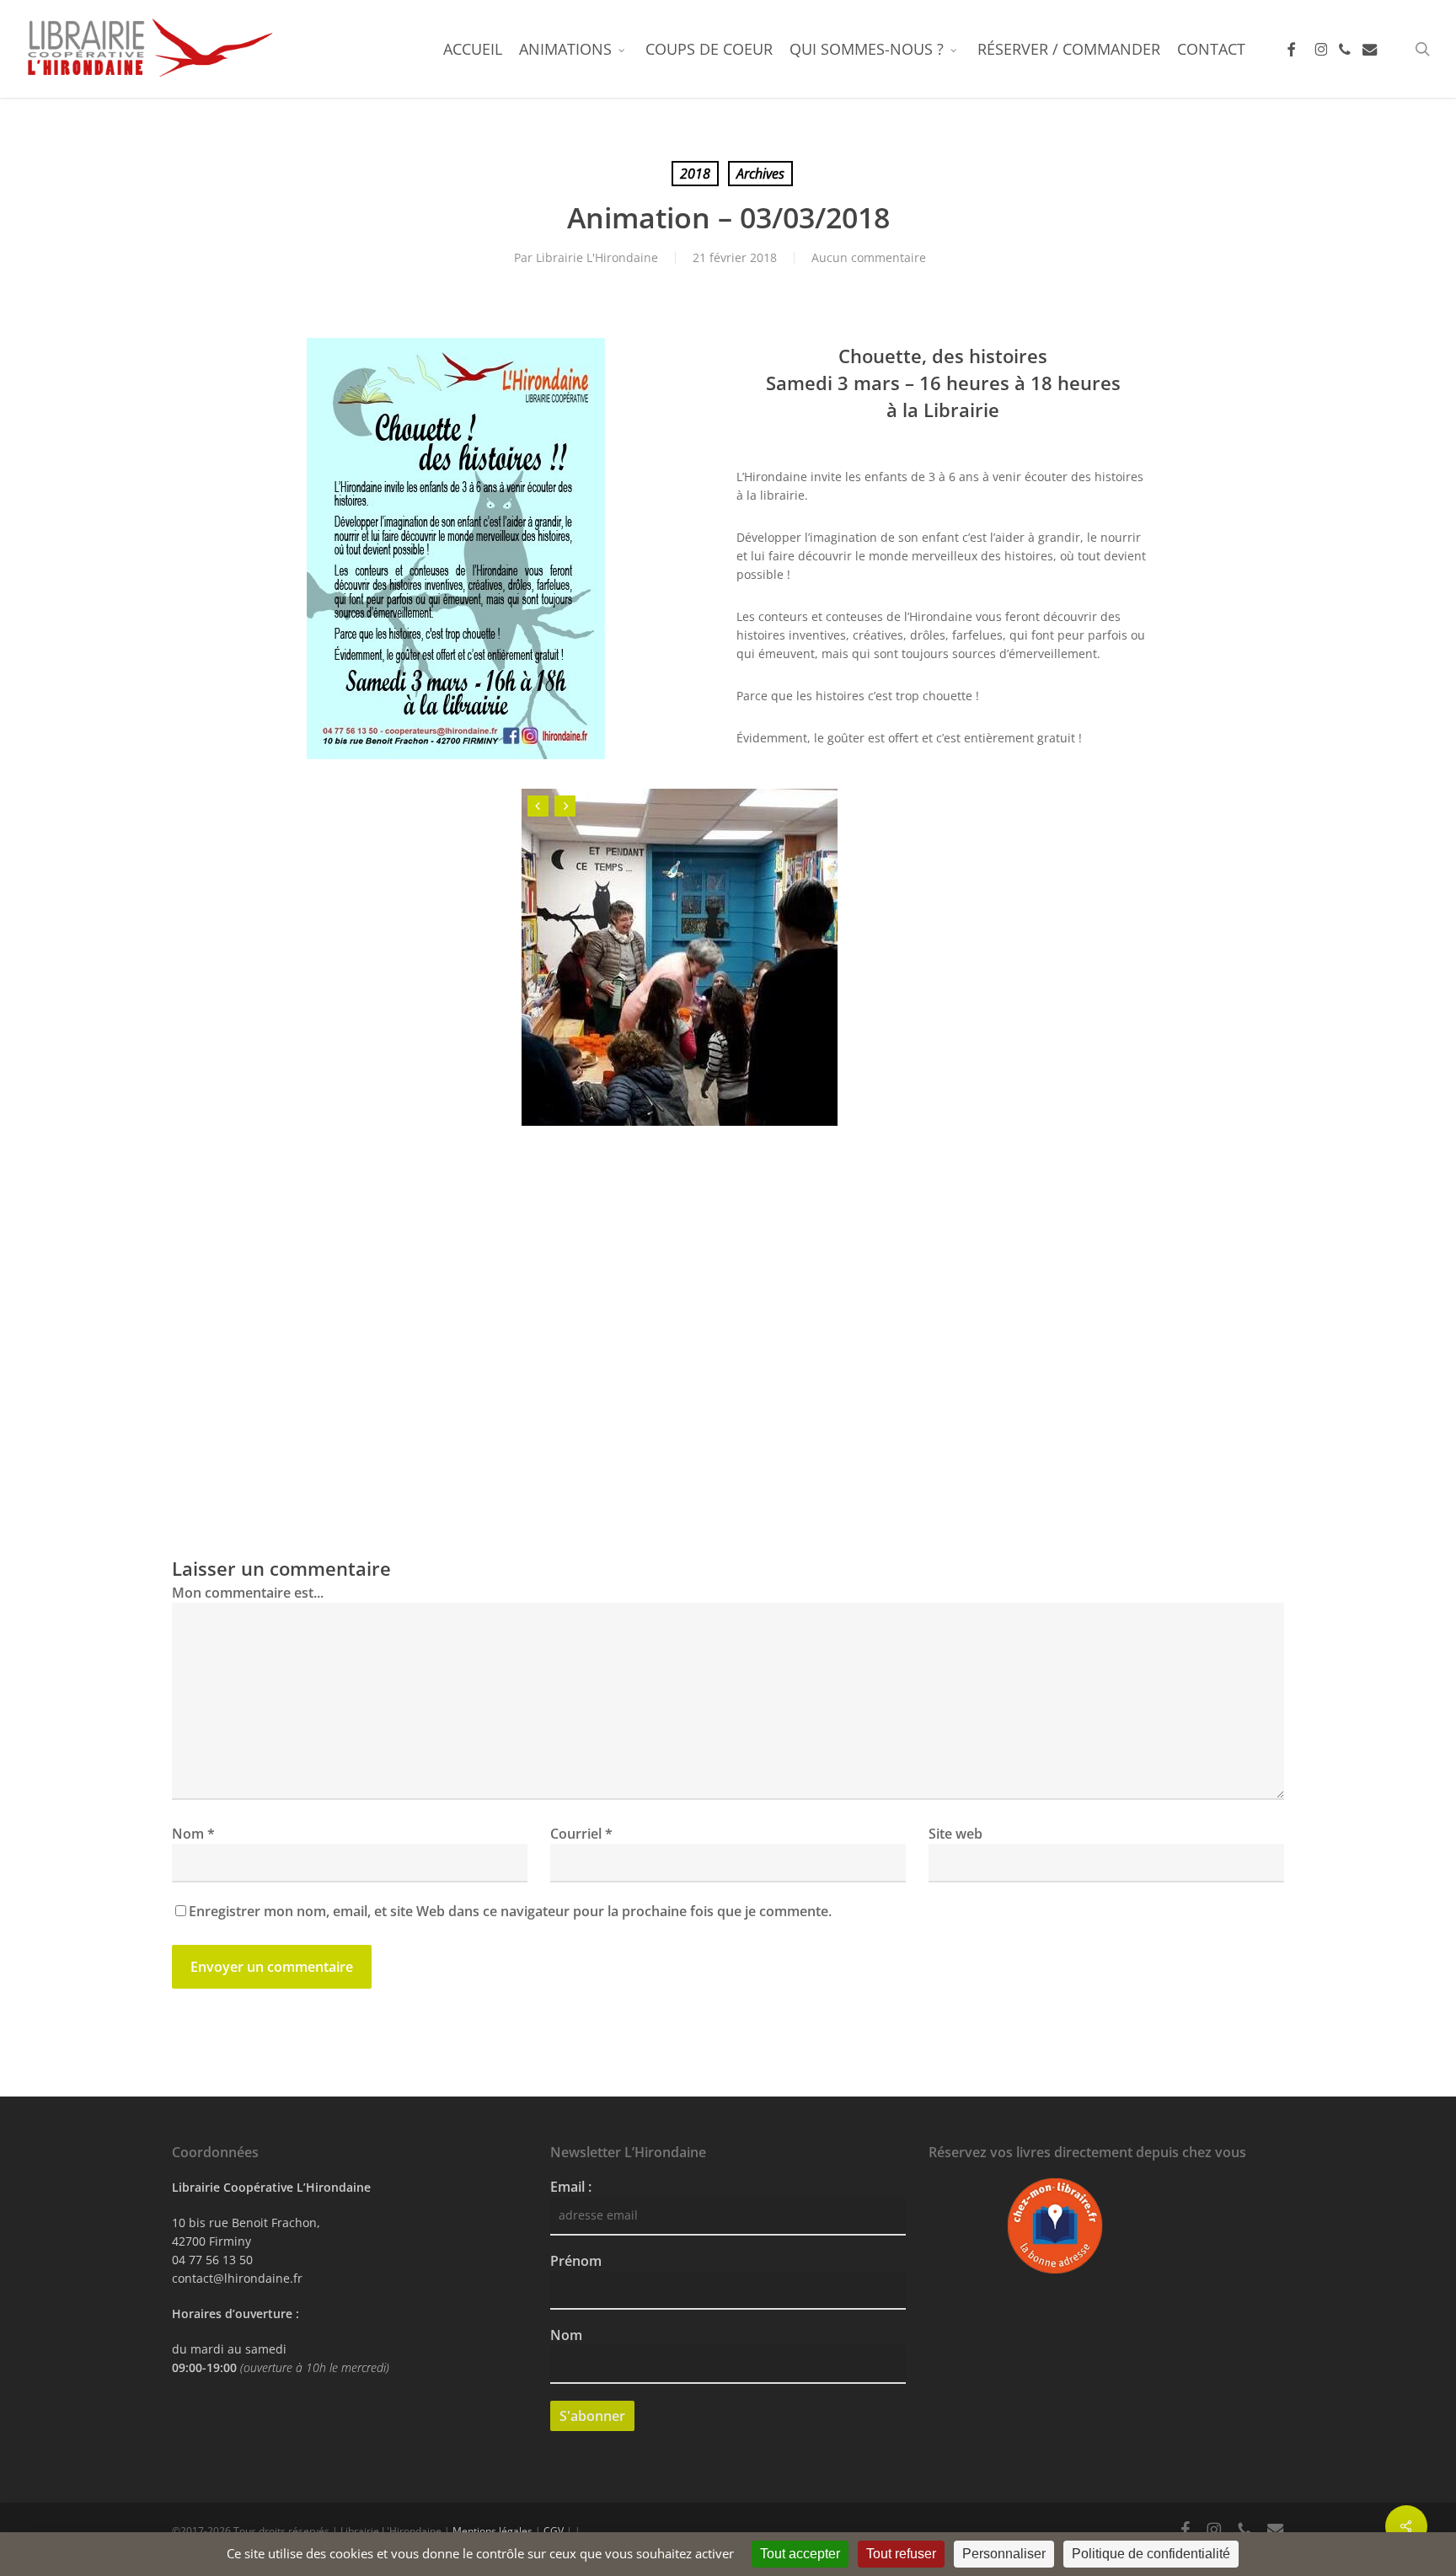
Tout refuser (901, 2554)
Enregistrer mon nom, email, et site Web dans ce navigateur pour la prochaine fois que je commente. (510, 1911)
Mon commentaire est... (248, 1593)
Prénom (576, 2261)
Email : (571, 2187)
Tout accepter (800, 2554)
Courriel (581, 1834)
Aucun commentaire (869, 257)
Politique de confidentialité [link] (1151, 2554)
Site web (955, 1834)
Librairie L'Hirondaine (597, 257)
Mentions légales (492, 2531)
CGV (554, 2531)
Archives (760, 174)
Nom (193, 1834)
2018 (695, 174)
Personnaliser (1004, 2554)
